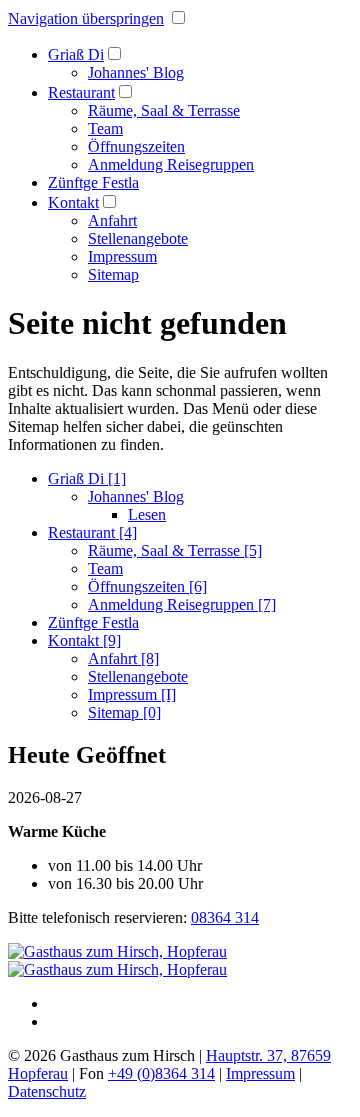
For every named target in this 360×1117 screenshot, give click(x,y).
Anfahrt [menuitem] (112, 220)
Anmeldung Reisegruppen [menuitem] (171, 164)
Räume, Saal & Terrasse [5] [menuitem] (175, 550)
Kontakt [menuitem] (73, 202)
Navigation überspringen (86, 18)
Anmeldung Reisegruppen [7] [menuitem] (182, 604)
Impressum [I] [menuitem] (132, 694)
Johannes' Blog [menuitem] (136, 72)
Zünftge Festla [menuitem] (93, 182)
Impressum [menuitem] (122, 256)
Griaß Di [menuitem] (76, 54)
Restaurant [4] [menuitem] (92, 532)
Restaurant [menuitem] (81, 92)
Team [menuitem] (105, 128)
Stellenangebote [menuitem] (138, 238)
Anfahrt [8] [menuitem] (123, 658)
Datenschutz (47, 1091)
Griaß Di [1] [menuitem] (87, 478)
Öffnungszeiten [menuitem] (136, 146)
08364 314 (225, 917)
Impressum (260, 1073)
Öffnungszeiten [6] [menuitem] (147, 586)
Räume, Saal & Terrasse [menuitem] (164, 110)
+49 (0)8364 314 (161, 1073)
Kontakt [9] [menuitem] (84, 640)
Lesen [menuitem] (147, 514)
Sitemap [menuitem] (113, 274)
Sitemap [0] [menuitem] (124, 712)
